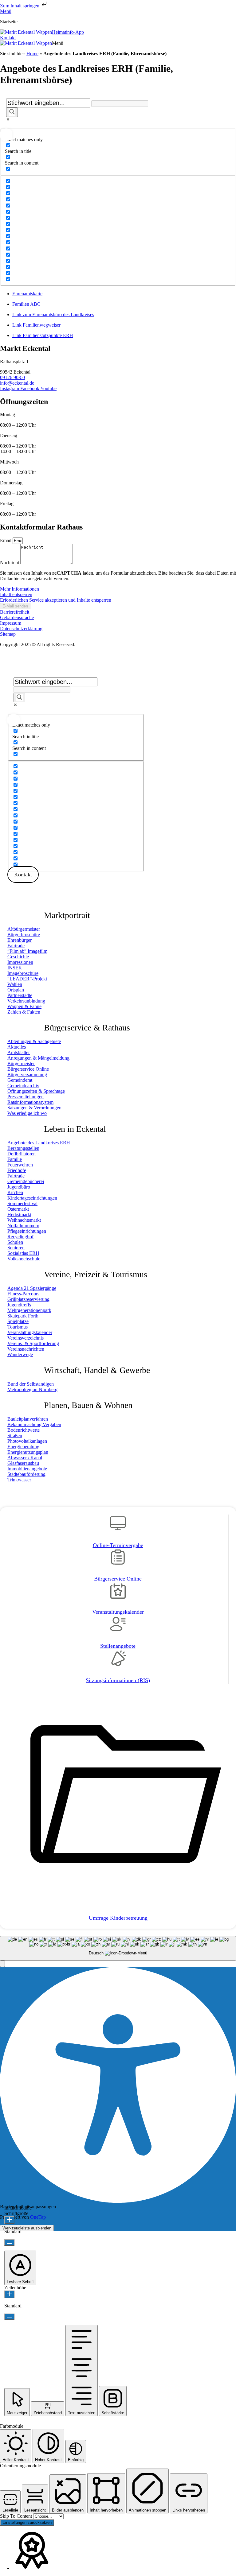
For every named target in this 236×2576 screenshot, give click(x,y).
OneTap (38, 2217)
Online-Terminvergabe (118, 1545)
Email (6, 540)
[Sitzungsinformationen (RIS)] (118, 1661)
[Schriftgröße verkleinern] (9, 2242)
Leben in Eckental (75, 1129)
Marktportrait (67, 915)
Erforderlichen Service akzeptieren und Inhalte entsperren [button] (56, 600)
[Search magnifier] (12, 112)
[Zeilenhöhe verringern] (9, 2317)
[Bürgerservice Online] (118, 1559)
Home (32, 54)
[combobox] (118, 1948)
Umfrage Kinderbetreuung (118, 1918)
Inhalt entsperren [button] (16, 594)
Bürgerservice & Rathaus (87, 1028)
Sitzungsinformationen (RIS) (118, 1680)
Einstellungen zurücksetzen (27, 2522)
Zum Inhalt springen (20, 6)
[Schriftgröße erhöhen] (9, 2220)
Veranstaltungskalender (118, 1612)
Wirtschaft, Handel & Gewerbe (97, 1370)
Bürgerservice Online (118, 1579)
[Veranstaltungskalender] (118, 1593)
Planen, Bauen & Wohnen (88, 1405)
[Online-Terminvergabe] (118, 1526)
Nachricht (10, 563)
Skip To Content (17, 2516)
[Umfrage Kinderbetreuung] (118, 1899)
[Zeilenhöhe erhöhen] (9, 2294)
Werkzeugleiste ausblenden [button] (27, 2228)
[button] (58, 43)
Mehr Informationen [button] (20, 589)
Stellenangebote (118, 1646)
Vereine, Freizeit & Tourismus (96, 1274)
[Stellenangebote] (118, 1627)
